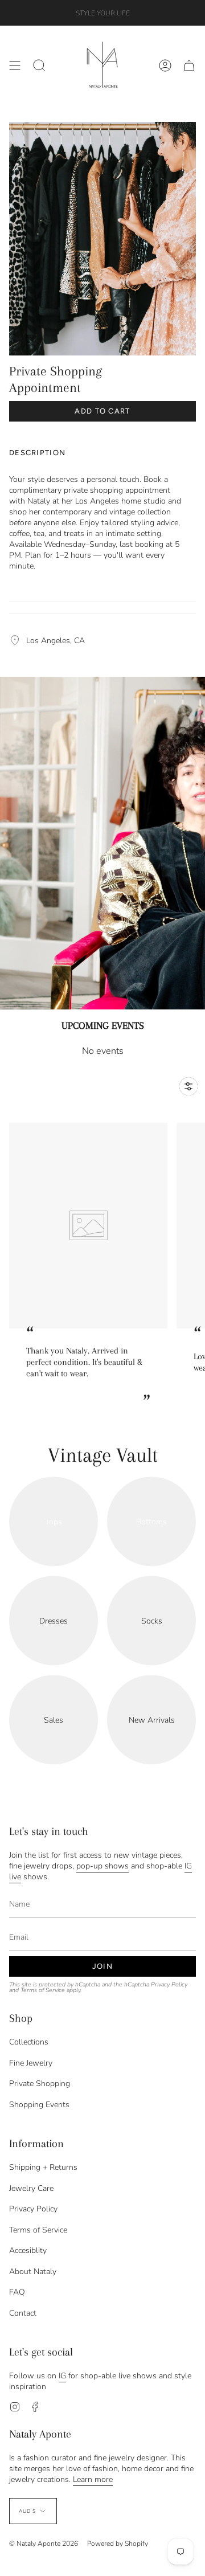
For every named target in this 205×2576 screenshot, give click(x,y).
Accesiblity (28, 2250)
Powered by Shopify (118, 2544)
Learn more (93, 2479)
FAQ (17, 2292)
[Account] (165, 65)
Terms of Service (43, 1990)
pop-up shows (102, 1866)
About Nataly (33, 2272)
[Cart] (189, 65)
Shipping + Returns (43, 2167)
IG (62, 2376)
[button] (39, 65)
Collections (29, 2042)
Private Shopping (40, 2084)
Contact (23, 2313)
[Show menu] (15, 65)
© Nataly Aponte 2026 (44, 2544)
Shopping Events (39, 2105)
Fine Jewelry (31, 2063)
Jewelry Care (31, 2188)
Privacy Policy (169, 1984)
